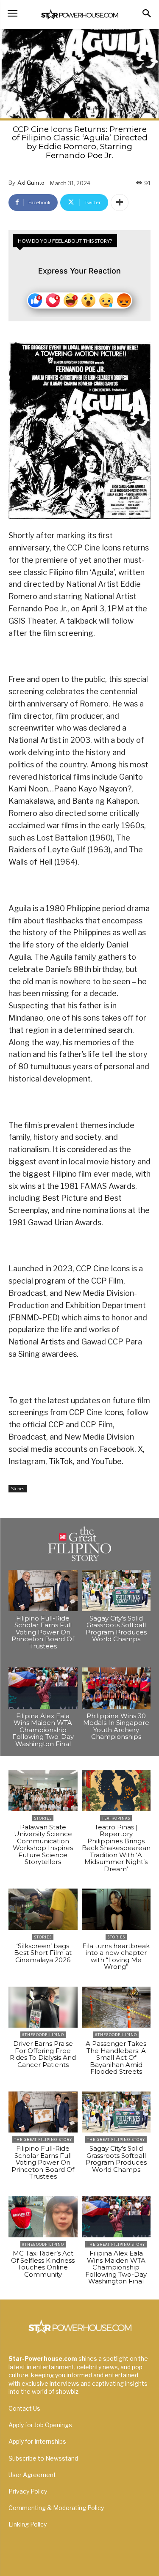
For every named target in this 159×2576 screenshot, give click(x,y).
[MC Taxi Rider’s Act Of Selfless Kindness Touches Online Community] (43, 2217)
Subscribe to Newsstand (43, 2458)
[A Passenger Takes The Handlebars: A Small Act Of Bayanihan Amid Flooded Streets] (116, 2007)
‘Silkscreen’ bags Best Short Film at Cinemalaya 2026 (43, 1953)
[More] (120, 203)
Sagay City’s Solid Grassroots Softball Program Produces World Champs (116, 1629)
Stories (18, 1489)
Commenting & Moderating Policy (56, 2508)
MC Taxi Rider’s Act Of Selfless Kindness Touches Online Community (43, 2264)
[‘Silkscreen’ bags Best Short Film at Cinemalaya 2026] (43, 1909)
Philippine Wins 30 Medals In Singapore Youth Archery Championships (116, 1726)
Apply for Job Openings (40, 2425)
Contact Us (24, 2408)
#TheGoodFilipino (43, 2035)
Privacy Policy (28, 2491)
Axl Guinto (31, 183)
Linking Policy (28, 2524)
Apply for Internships (37, 2441)
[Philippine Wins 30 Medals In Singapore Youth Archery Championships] (116, 1688)
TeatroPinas (116, 1818)
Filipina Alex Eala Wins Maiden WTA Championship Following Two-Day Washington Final (43, 1730)
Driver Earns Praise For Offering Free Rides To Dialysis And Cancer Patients (43, 2054)
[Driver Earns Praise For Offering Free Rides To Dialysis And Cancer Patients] (43, 2007)
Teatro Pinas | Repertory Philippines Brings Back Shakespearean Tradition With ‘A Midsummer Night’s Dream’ (116, 1848)
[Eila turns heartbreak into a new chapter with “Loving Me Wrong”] (116, 1909)
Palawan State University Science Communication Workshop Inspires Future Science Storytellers (43, 1845)
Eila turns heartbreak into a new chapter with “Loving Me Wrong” (116, 1956)
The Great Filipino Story (43, 2139)
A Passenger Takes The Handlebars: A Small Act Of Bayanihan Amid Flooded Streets (116, 2057)
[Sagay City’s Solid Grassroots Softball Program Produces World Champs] (116, 1590)
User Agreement (32, 2475)
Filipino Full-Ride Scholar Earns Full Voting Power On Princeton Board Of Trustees (43, 1632)
